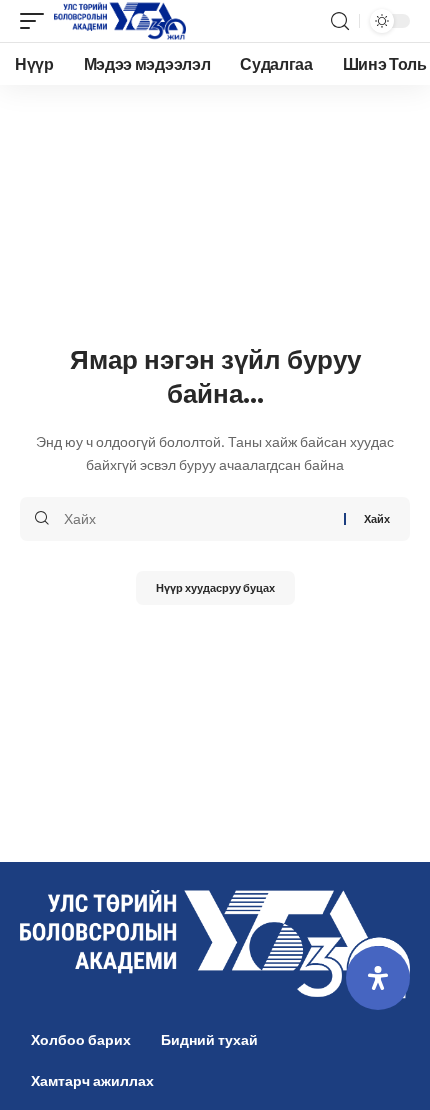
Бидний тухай (209, 1039)
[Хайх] (196, 519)
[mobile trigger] (37, 21)
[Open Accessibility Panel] (378, 978)
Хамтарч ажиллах (92, 1080)
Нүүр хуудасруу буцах (215, 587)
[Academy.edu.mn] (120, 21)
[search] (340, 21)
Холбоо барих (81, 1039)
